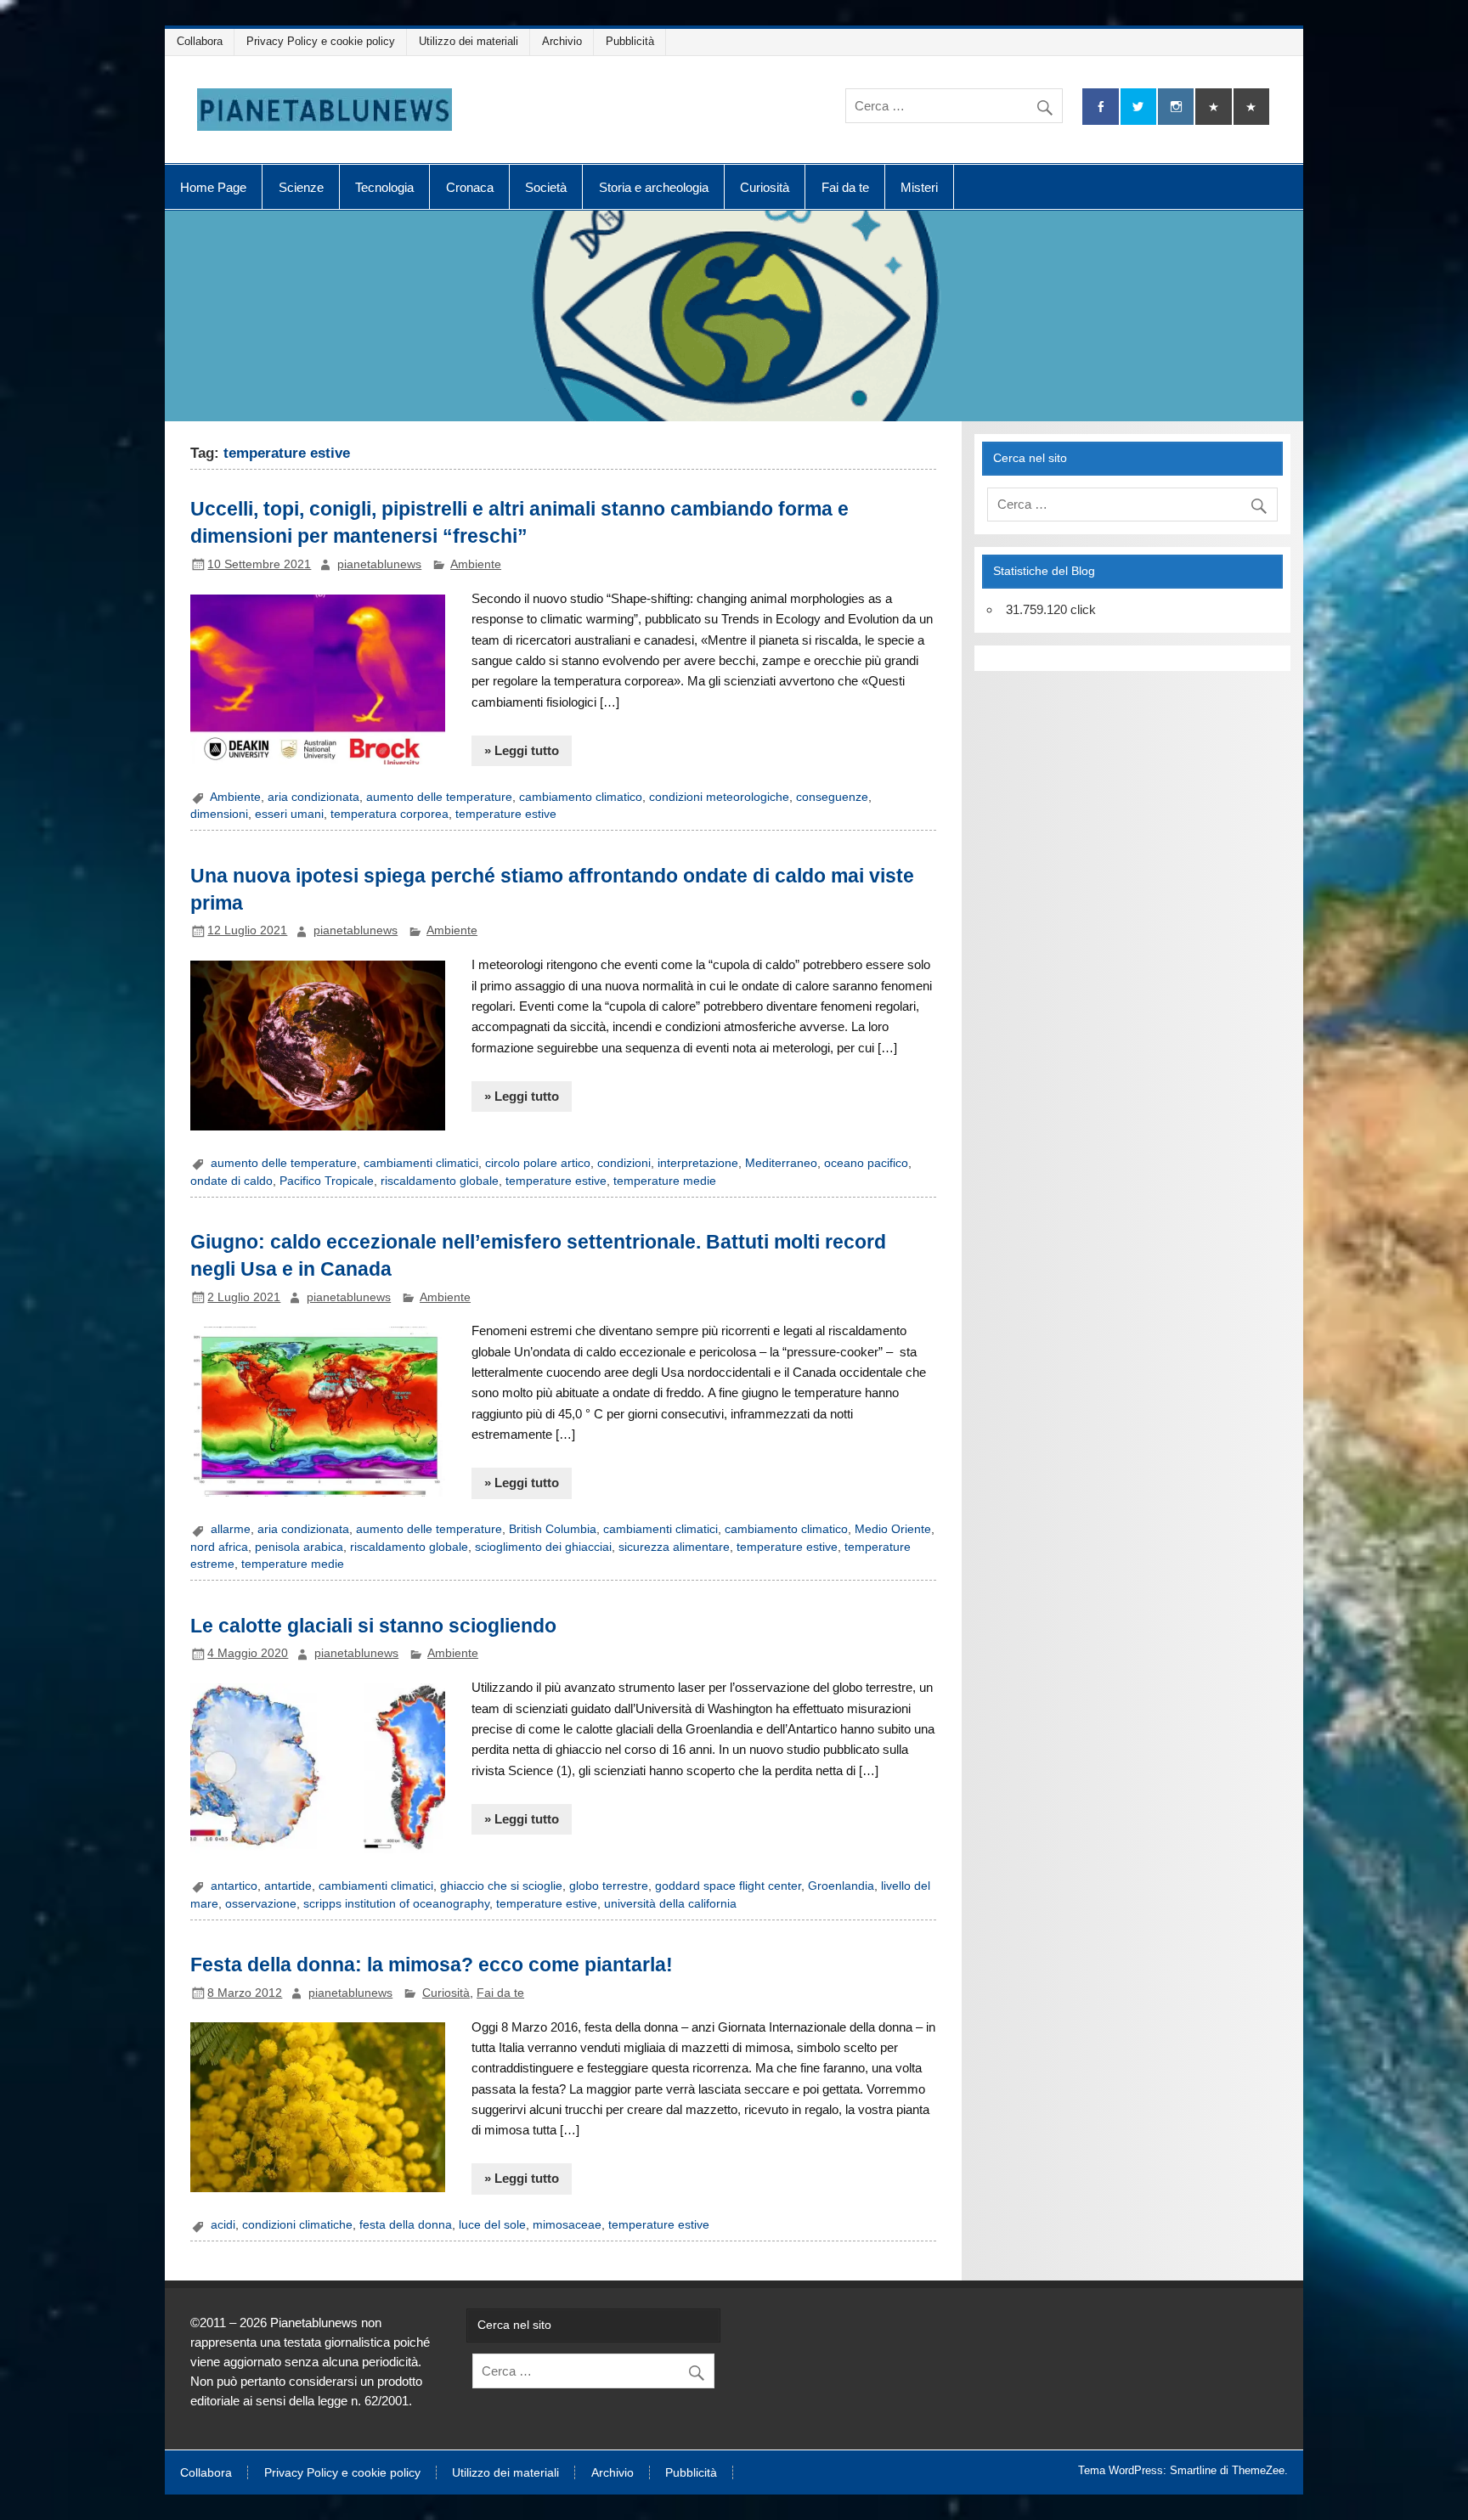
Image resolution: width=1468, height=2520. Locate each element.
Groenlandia (841, 1886)
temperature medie (665, 1181)
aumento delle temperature (439, 797)
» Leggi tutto (522, 750)
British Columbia (553, 1529)
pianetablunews (379, 564)
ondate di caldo (231, 1181)
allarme (231, 1529)
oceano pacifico (866, 1163)
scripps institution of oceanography (396, 1904)
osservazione (261, 1904)
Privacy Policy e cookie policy (321, 41)
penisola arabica (299, 1547)
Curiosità (765, 187)
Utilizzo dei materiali (469, 41)
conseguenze (832, 797)
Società (546, 187)
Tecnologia (384, 187)
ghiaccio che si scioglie (501, 1886)
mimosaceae (567, 2225)
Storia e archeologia (654, 187)
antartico (234, 1886)
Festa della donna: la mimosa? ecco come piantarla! (432, 1965)
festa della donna (406, 2225)
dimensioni (219, 814)
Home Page (213, 187)
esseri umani (289, 814)
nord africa (219, 1547)
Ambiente (476, 564)
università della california (670, 1904)
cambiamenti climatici (421, 1163)
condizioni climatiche (297, 2225)
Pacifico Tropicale (327, 1181)
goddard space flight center (728, 1886)
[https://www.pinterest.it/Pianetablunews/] (1213, 107)
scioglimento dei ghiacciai (543, 1547)
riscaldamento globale (440, 1181)
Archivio (562, 41)
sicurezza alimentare (674, 1547)
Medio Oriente (893, 1529)
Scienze (301, 187)
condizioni (624, 1163)
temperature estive (506, 814)
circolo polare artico (538, 1163)
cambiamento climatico (581, 797)
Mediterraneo (781, 1163)
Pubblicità (630, 41)
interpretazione (698, 1163)
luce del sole (492, 2225)
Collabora (200, 41)
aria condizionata (313, 797)
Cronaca (470, 187)
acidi (223, 2225)
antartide (288, 1886)
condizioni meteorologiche (719, 797)
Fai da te (845, 187)
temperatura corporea (390, 814)
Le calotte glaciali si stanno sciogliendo (373, 1626)
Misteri (919, 187)
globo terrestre (609, 1886)
